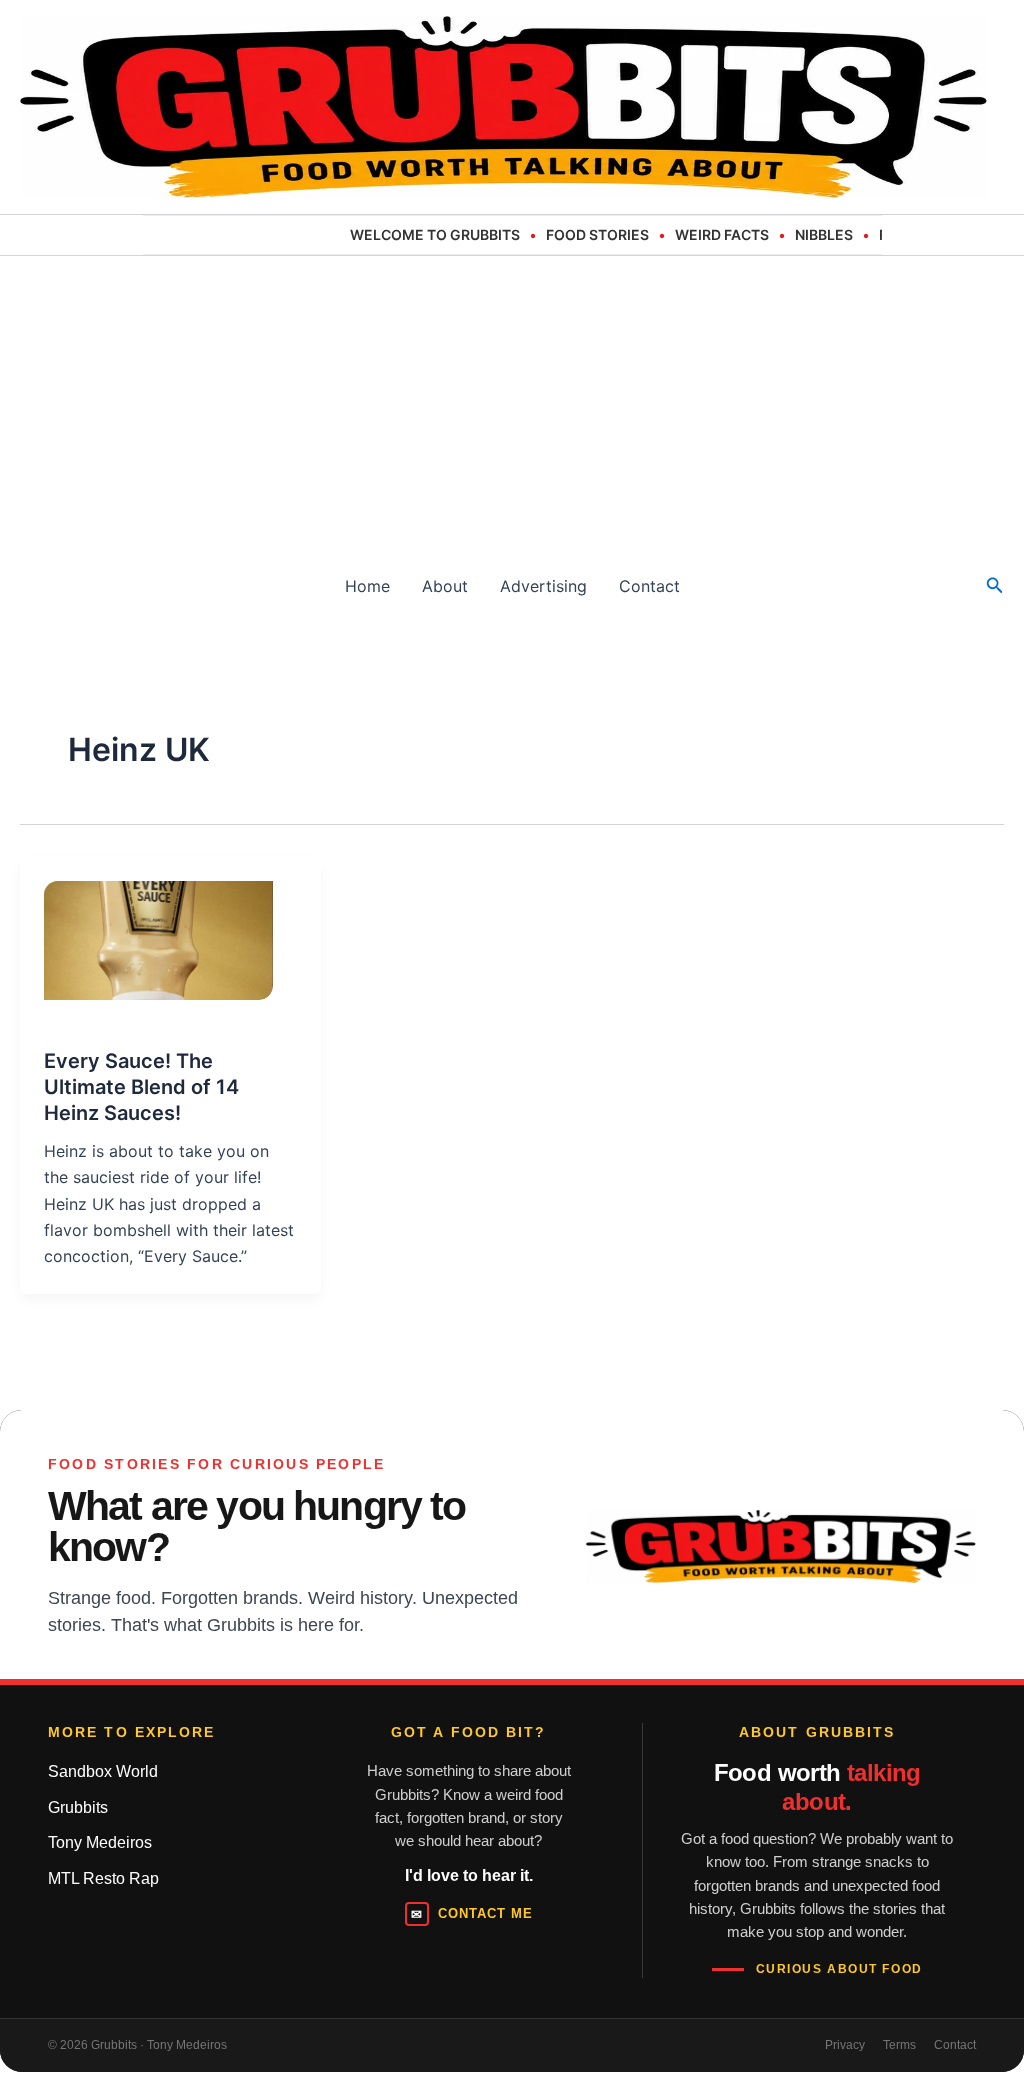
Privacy (845, 2045)
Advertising (543, 586)
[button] (995, 585)
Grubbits (78, 1807)
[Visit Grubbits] (781, 1546)
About (445, 586)
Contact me (472, 1914)
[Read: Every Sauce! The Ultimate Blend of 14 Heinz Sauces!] (146, 928)
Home (367, 586)
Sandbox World (103, 1771)
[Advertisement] (512, 406)
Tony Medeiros (100, 1842)
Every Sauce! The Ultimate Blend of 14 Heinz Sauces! (141, 1087)
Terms (899, 2045)
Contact (649, 586)
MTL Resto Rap (103, 1878)
